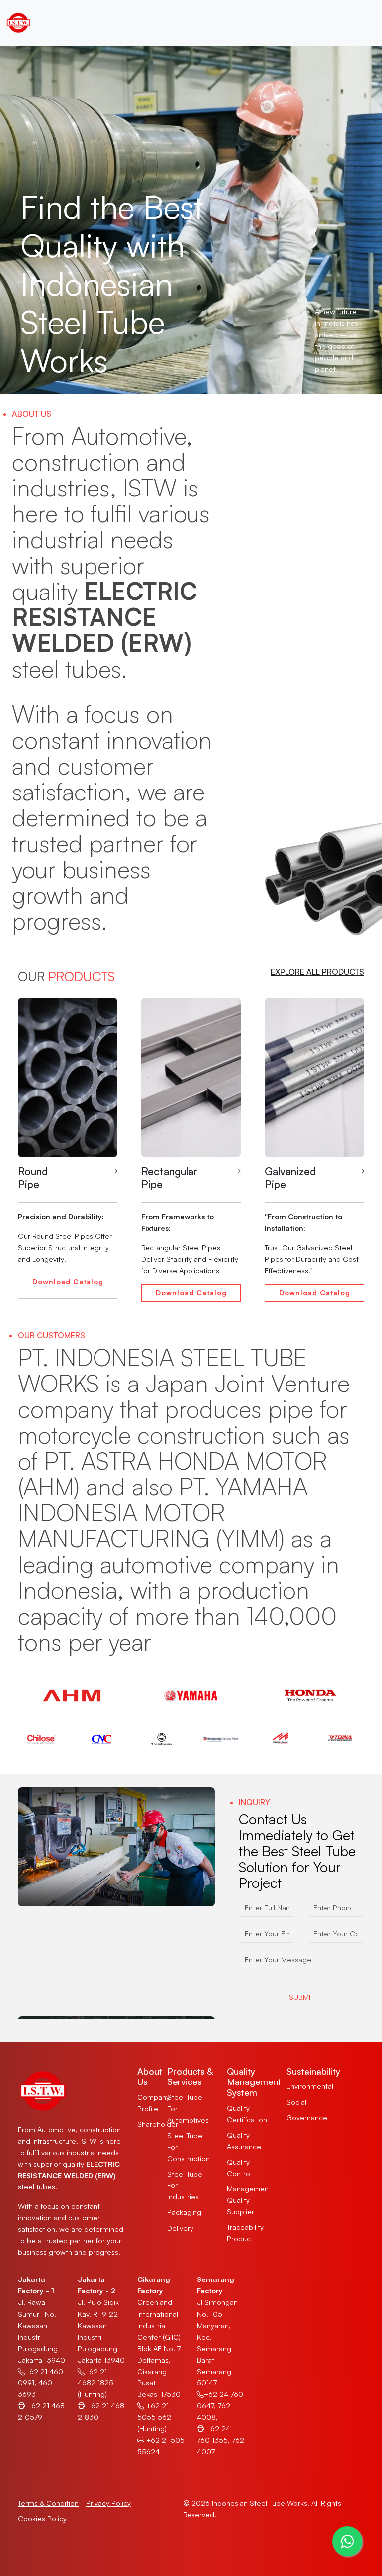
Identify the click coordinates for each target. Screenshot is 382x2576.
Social (296, 2102)
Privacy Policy (108, 2503)
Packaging (184, 2212)
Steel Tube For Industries (185, 2185)
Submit (301, 1997)
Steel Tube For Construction (189, 2147)
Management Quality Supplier (249, 2200)
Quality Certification (247, 2114)
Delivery (180, 2228)
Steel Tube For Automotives (188, 2108)
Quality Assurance (244, 2140)
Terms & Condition (48, 2503)
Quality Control (239, 2167)
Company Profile (153, 2103)
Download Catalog (68, 1281)
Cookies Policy (42, 2518)
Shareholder (158, 2124)
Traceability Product (245, 2232)
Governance (307, 2117)
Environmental (310, 2086)
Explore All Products (317, 972)
